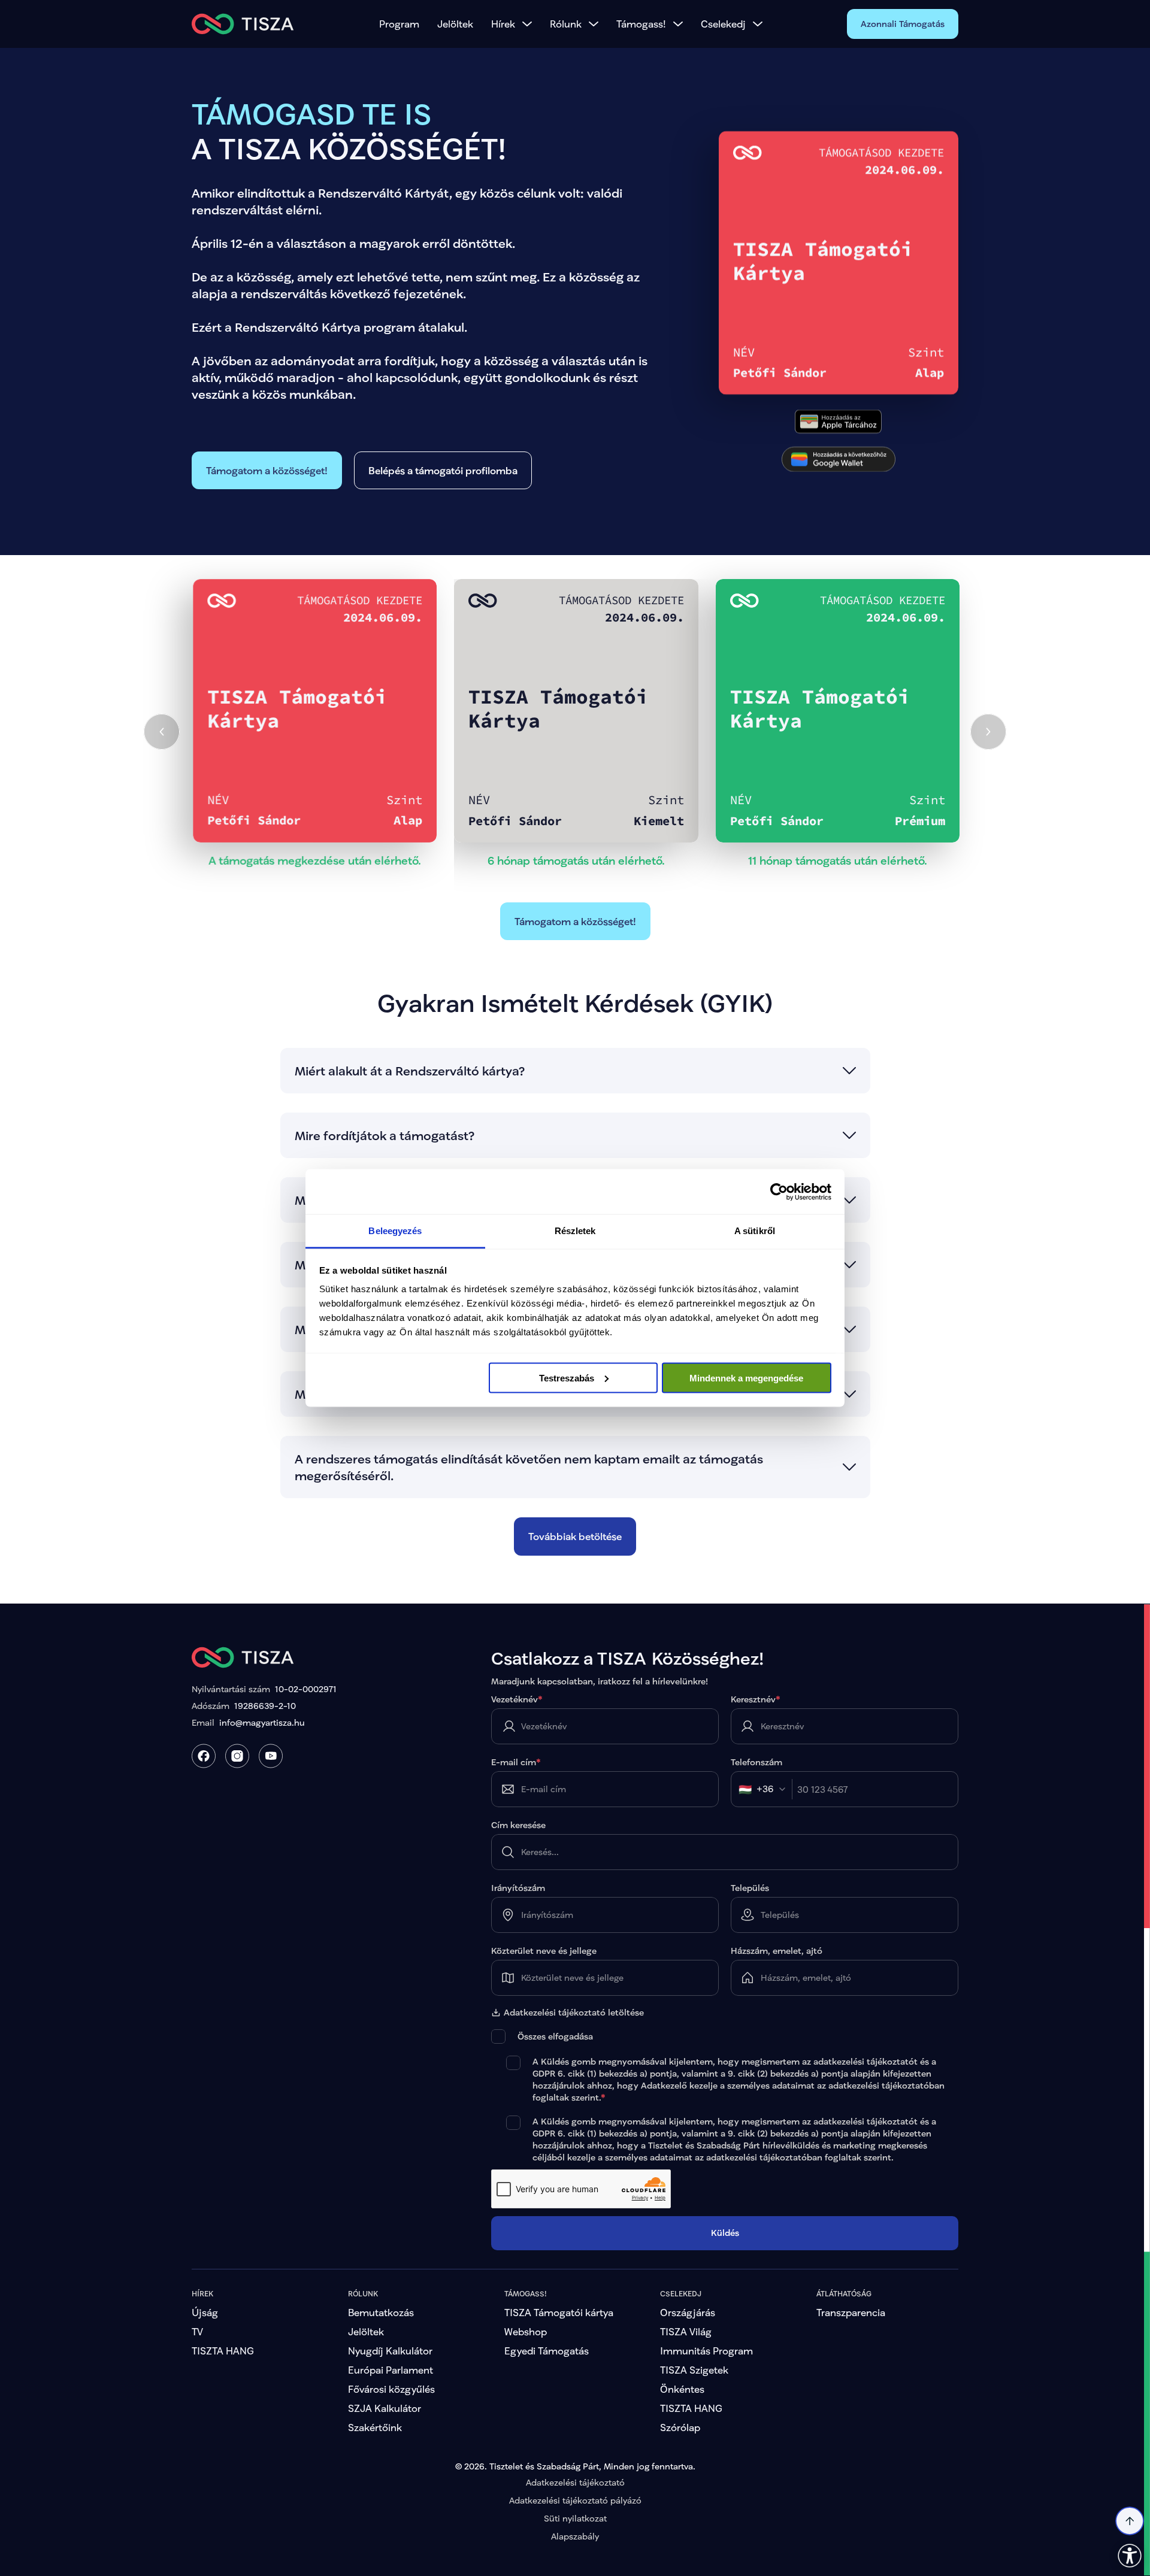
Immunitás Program (706, 2351)
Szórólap (680, 2427)
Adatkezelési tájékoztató (575, 2482)
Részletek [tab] (575, 1231)
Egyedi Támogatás (547, 2351)
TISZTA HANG (223, 2351)
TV (197, 2331)
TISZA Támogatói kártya (559, 2312)
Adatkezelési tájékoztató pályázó (575, 2500)
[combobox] (765, 1789)
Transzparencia (851, 2312)
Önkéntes (682, 2389)
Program (399, 24)
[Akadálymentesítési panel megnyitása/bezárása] (1130, 2556)
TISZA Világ (686, 2331)
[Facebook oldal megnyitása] (204, 1756)
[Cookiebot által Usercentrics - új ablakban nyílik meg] (779, 1192)
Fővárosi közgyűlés (391, 2389)
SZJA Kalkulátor (385, 2408)
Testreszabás (567, 1378)
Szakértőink (375, 2427)
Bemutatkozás (381, 2312)
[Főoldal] (243, 24)
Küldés (725, 2233)
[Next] (988, 732)
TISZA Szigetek (694, 2370)
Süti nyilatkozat (575, 2518)
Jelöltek (455, 24)
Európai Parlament (391, 2370)
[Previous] (162, 732)
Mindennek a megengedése (746, 1378)
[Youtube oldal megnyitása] (271, 1756)
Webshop (526, 2331)
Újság (205, 2312)
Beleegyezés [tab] (395, 1231)
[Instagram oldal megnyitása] (237, 1756)
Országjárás (688, 2312)
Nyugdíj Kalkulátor (390, 2351)
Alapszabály (575, 2536)
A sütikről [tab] (755, 1231)
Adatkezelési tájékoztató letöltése (574, 2013)
